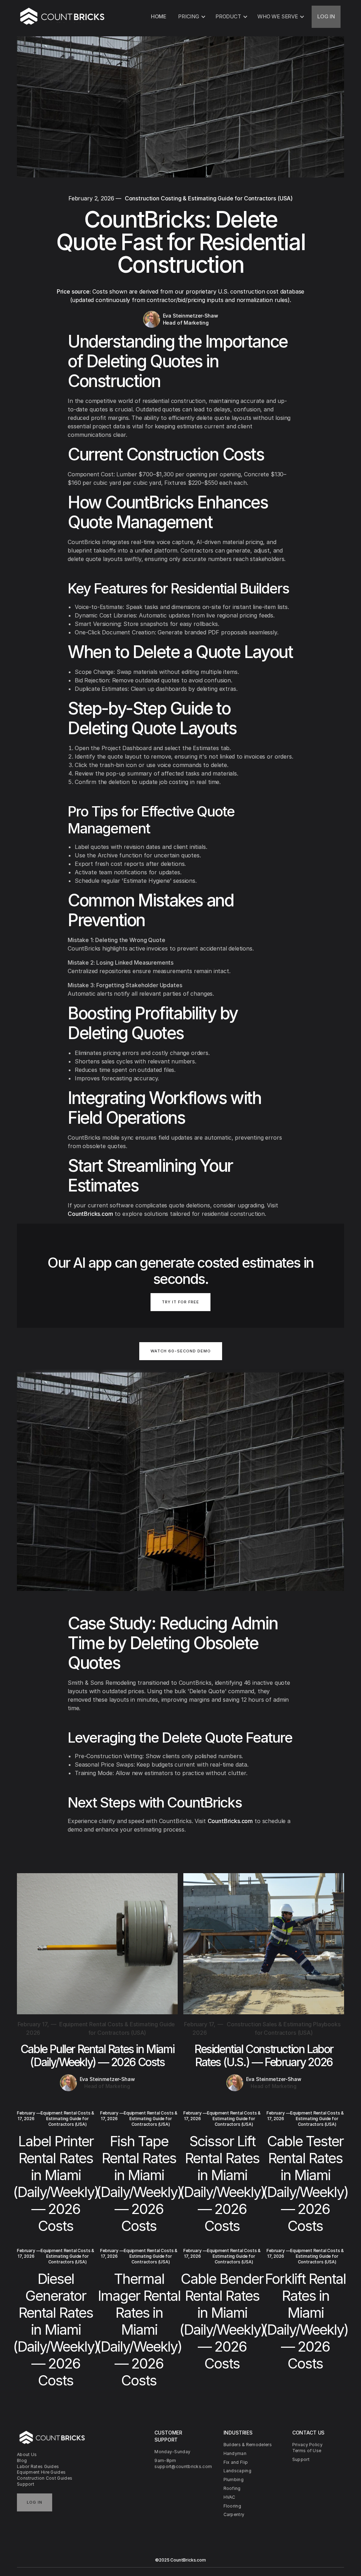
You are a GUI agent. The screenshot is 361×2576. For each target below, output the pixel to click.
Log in (35, 2502)
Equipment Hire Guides (41, 2472)
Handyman (235, 2453)
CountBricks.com (90, 1214)
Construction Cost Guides (45, 2478)
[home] (63, 17)
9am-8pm (165, 2460)
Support (26, 2484)
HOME (159, 16)
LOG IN (326, 16)
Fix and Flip (236, 2462)
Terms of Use (307, 2451)
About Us (27, 2454)
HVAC (230, 2497)
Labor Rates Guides (38, 2466)
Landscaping (237, 2471)
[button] (191, 17)
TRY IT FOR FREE (180, 1302)
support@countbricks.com (180, 2466)
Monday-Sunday (172, 2452)
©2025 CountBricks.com (180, 2560)
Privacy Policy (307, 2445)
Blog (22, 2460)
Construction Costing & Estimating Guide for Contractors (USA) (209, 198)
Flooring (232, 2506)
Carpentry (234, 2514)
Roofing (232, 2488)
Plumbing (234, 2480)
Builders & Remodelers (248, 2445)
